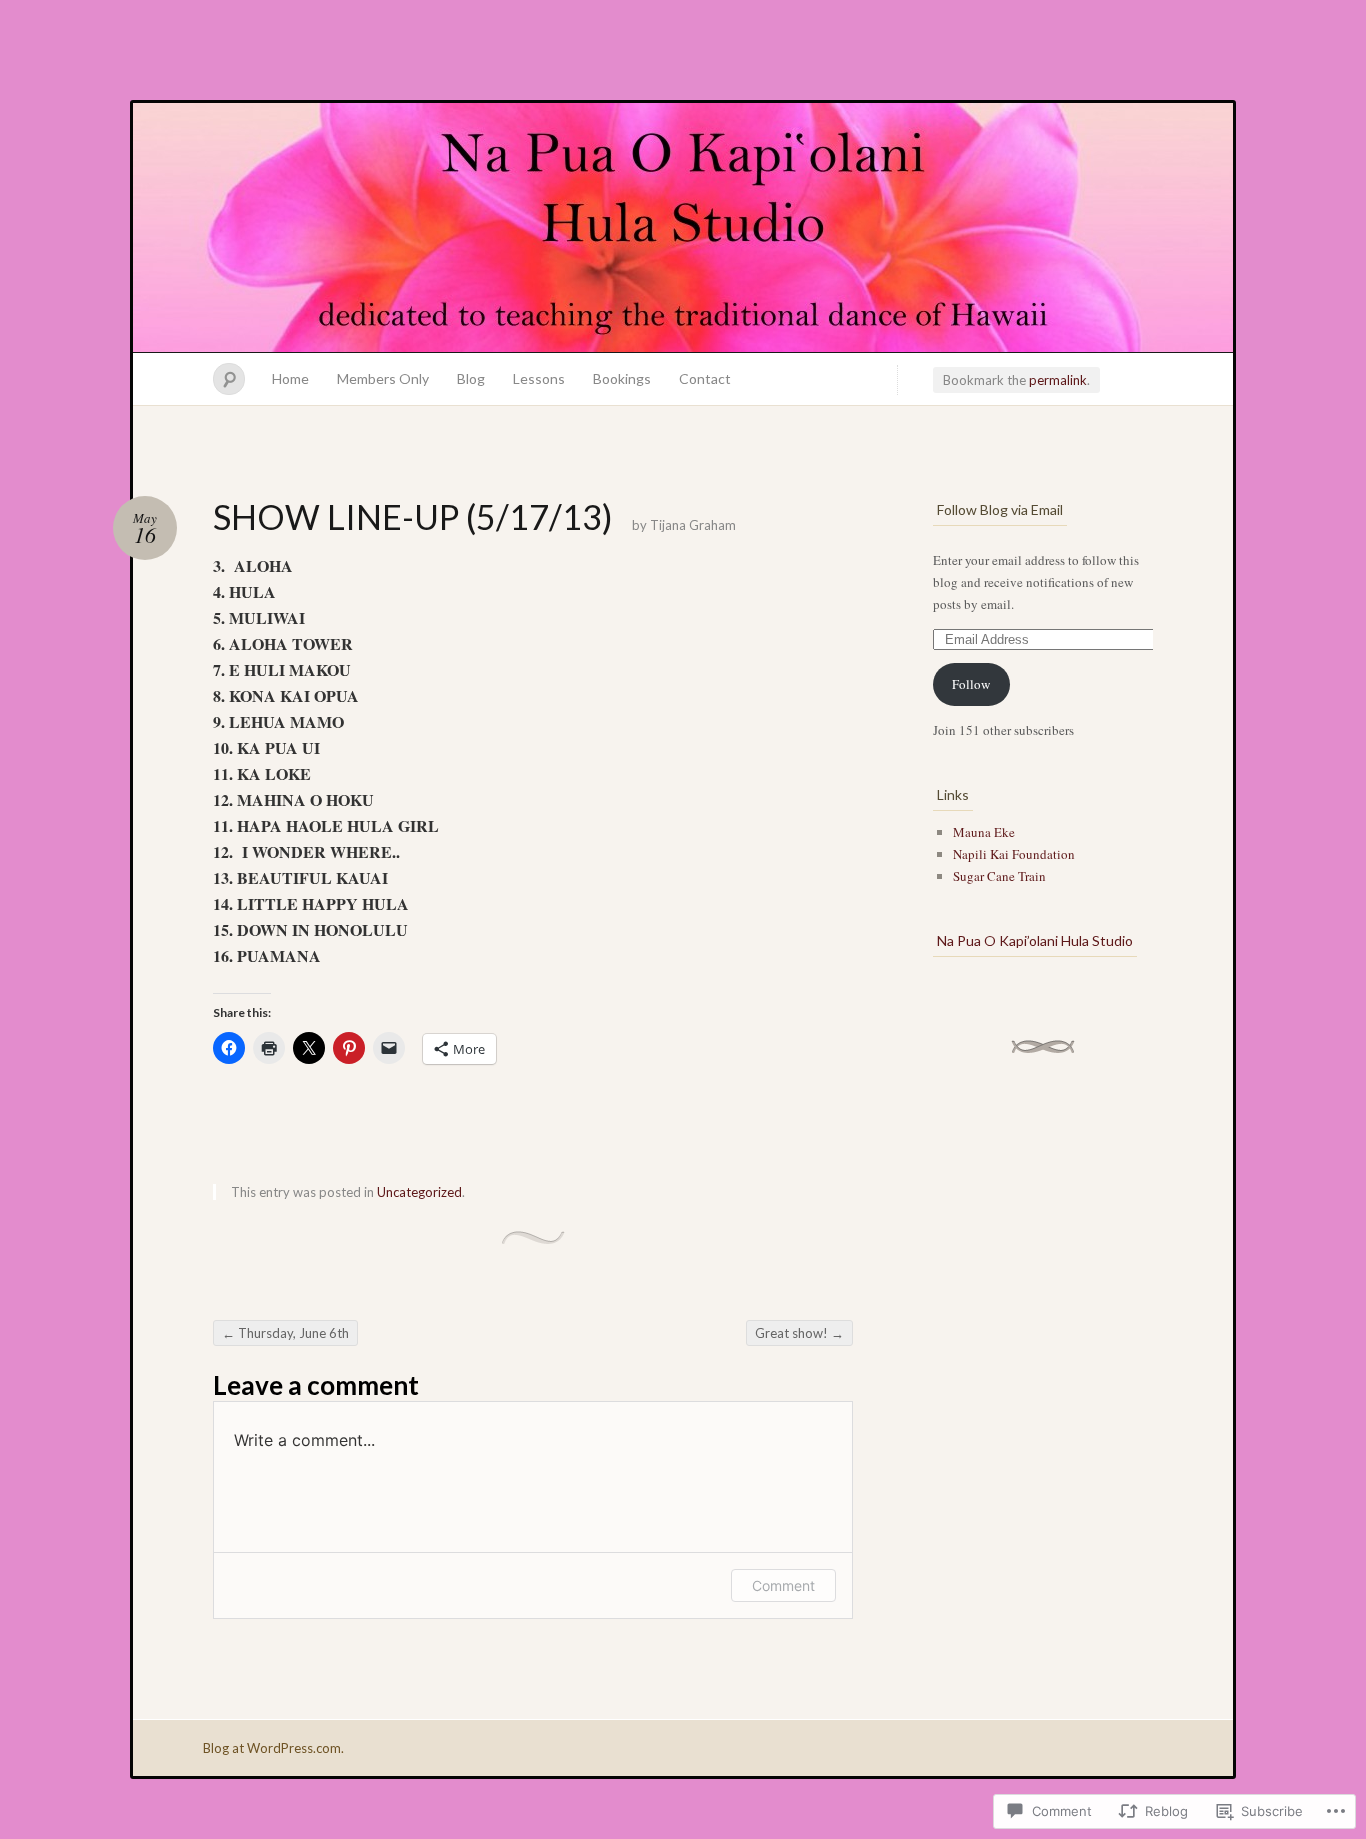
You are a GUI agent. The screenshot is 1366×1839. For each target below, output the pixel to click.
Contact (705, 378)
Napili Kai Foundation (1014, 854)
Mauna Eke (984, 832)
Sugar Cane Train (999, 876)
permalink (1058, 380)
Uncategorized (419, 1192)
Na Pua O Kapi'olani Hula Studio (683, 228)
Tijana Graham (693, 525)
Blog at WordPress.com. (273, 1748)
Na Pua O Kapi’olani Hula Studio (1035, 940)
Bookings (622, 378)
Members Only (383, 378)
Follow (971, 684)
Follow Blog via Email (1000, 509)
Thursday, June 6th (285, 1333)
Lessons (539, 378)
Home (290, 378)
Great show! (799, 1333)
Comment (783, 1585)
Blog (471, 378)
